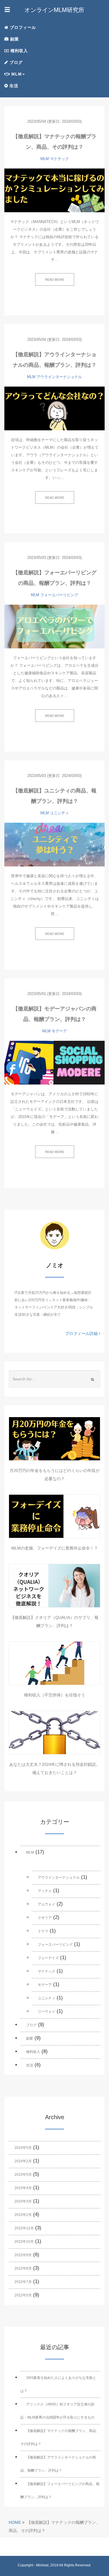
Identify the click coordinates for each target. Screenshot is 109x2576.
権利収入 (18, 51)
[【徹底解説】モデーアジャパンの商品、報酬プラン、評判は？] (54, 1063)
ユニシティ (59, 813)
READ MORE (55, 280)
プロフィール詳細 (82, 1333)
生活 (13, 86)
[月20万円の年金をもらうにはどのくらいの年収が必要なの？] (54, 1439)
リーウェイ (47, 2012)
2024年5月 (23, 2148)
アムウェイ (47, 1904)
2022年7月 (23, 2282)
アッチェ (45, 1891)
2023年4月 (23, 2188)
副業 (14, 39)
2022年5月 (23, 2295)
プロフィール (22, 27)
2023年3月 (23, 2201)
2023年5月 (23, 2175)
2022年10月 (24, 2242)
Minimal (42, 2565)
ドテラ (43, 1931)
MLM (45, 159)
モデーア (59, 1031)
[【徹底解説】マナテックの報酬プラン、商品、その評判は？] (54, 190)
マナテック (59, 159)
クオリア (45, 1918)
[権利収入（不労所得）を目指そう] (54, 1663)
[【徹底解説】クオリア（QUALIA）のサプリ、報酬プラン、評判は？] (54, 1586)
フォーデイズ (48, 1958)
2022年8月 (23, 2268)
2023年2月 (23, 2215)
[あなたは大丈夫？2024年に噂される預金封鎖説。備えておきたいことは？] (54, 1733)
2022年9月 (23, 2255)
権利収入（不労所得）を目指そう (55, 1695)
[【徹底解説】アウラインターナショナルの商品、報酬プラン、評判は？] (54, 408)
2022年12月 (24, 2228)
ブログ (15, 62)
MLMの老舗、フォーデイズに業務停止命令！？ (55, 1548)
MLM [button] (16, 74)
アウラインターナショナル (59, 377)
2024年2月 (23, 2161)
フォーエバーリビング (59, 595)
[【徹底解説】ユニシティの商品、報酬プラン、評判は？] (54, 845)
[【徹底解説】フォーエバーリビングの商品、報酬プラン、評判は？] (54, 627)
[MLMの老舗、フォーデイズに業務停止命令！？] (54, 1516)
